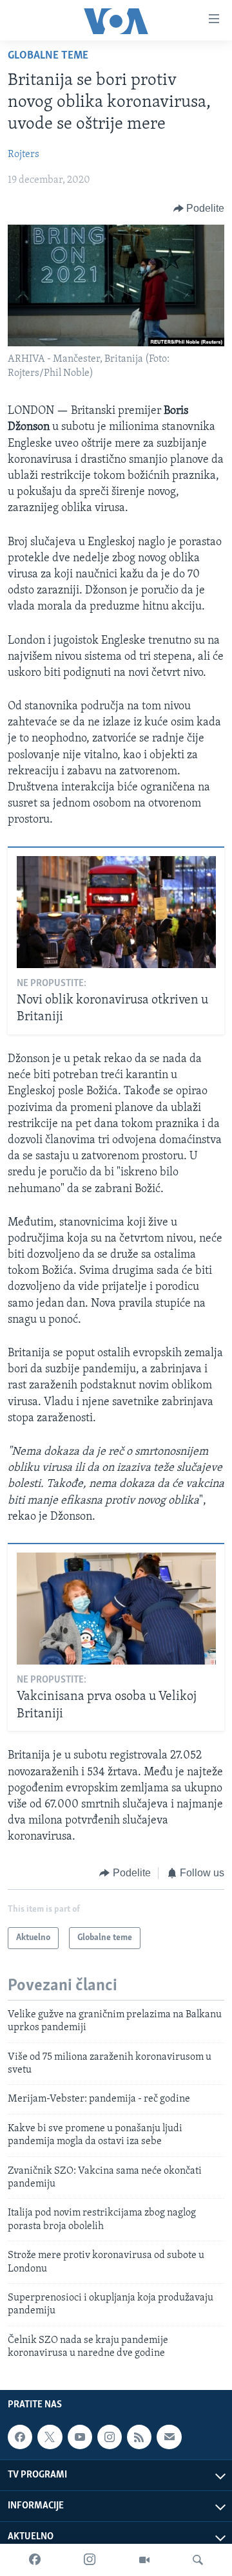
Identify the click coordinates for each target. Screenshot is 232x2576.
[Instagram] (90, 2560)
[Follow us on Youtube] (80, 2437)
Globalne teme (48, 56)
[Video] (144, 2560)
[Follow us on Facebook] (20, 2437)
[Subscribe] (169, 2437)
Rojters (24, 154)
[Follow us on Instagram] (110, 2437)
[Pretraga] (198, 2560)
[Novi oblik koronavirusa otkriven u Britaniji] (116, 912)
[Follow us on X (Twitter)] (50, 2437)
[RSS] (139, 2437)
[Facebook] (35, 2560)
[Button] (199, 209)
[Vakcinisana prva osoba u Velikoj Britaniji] (116, 1609)
